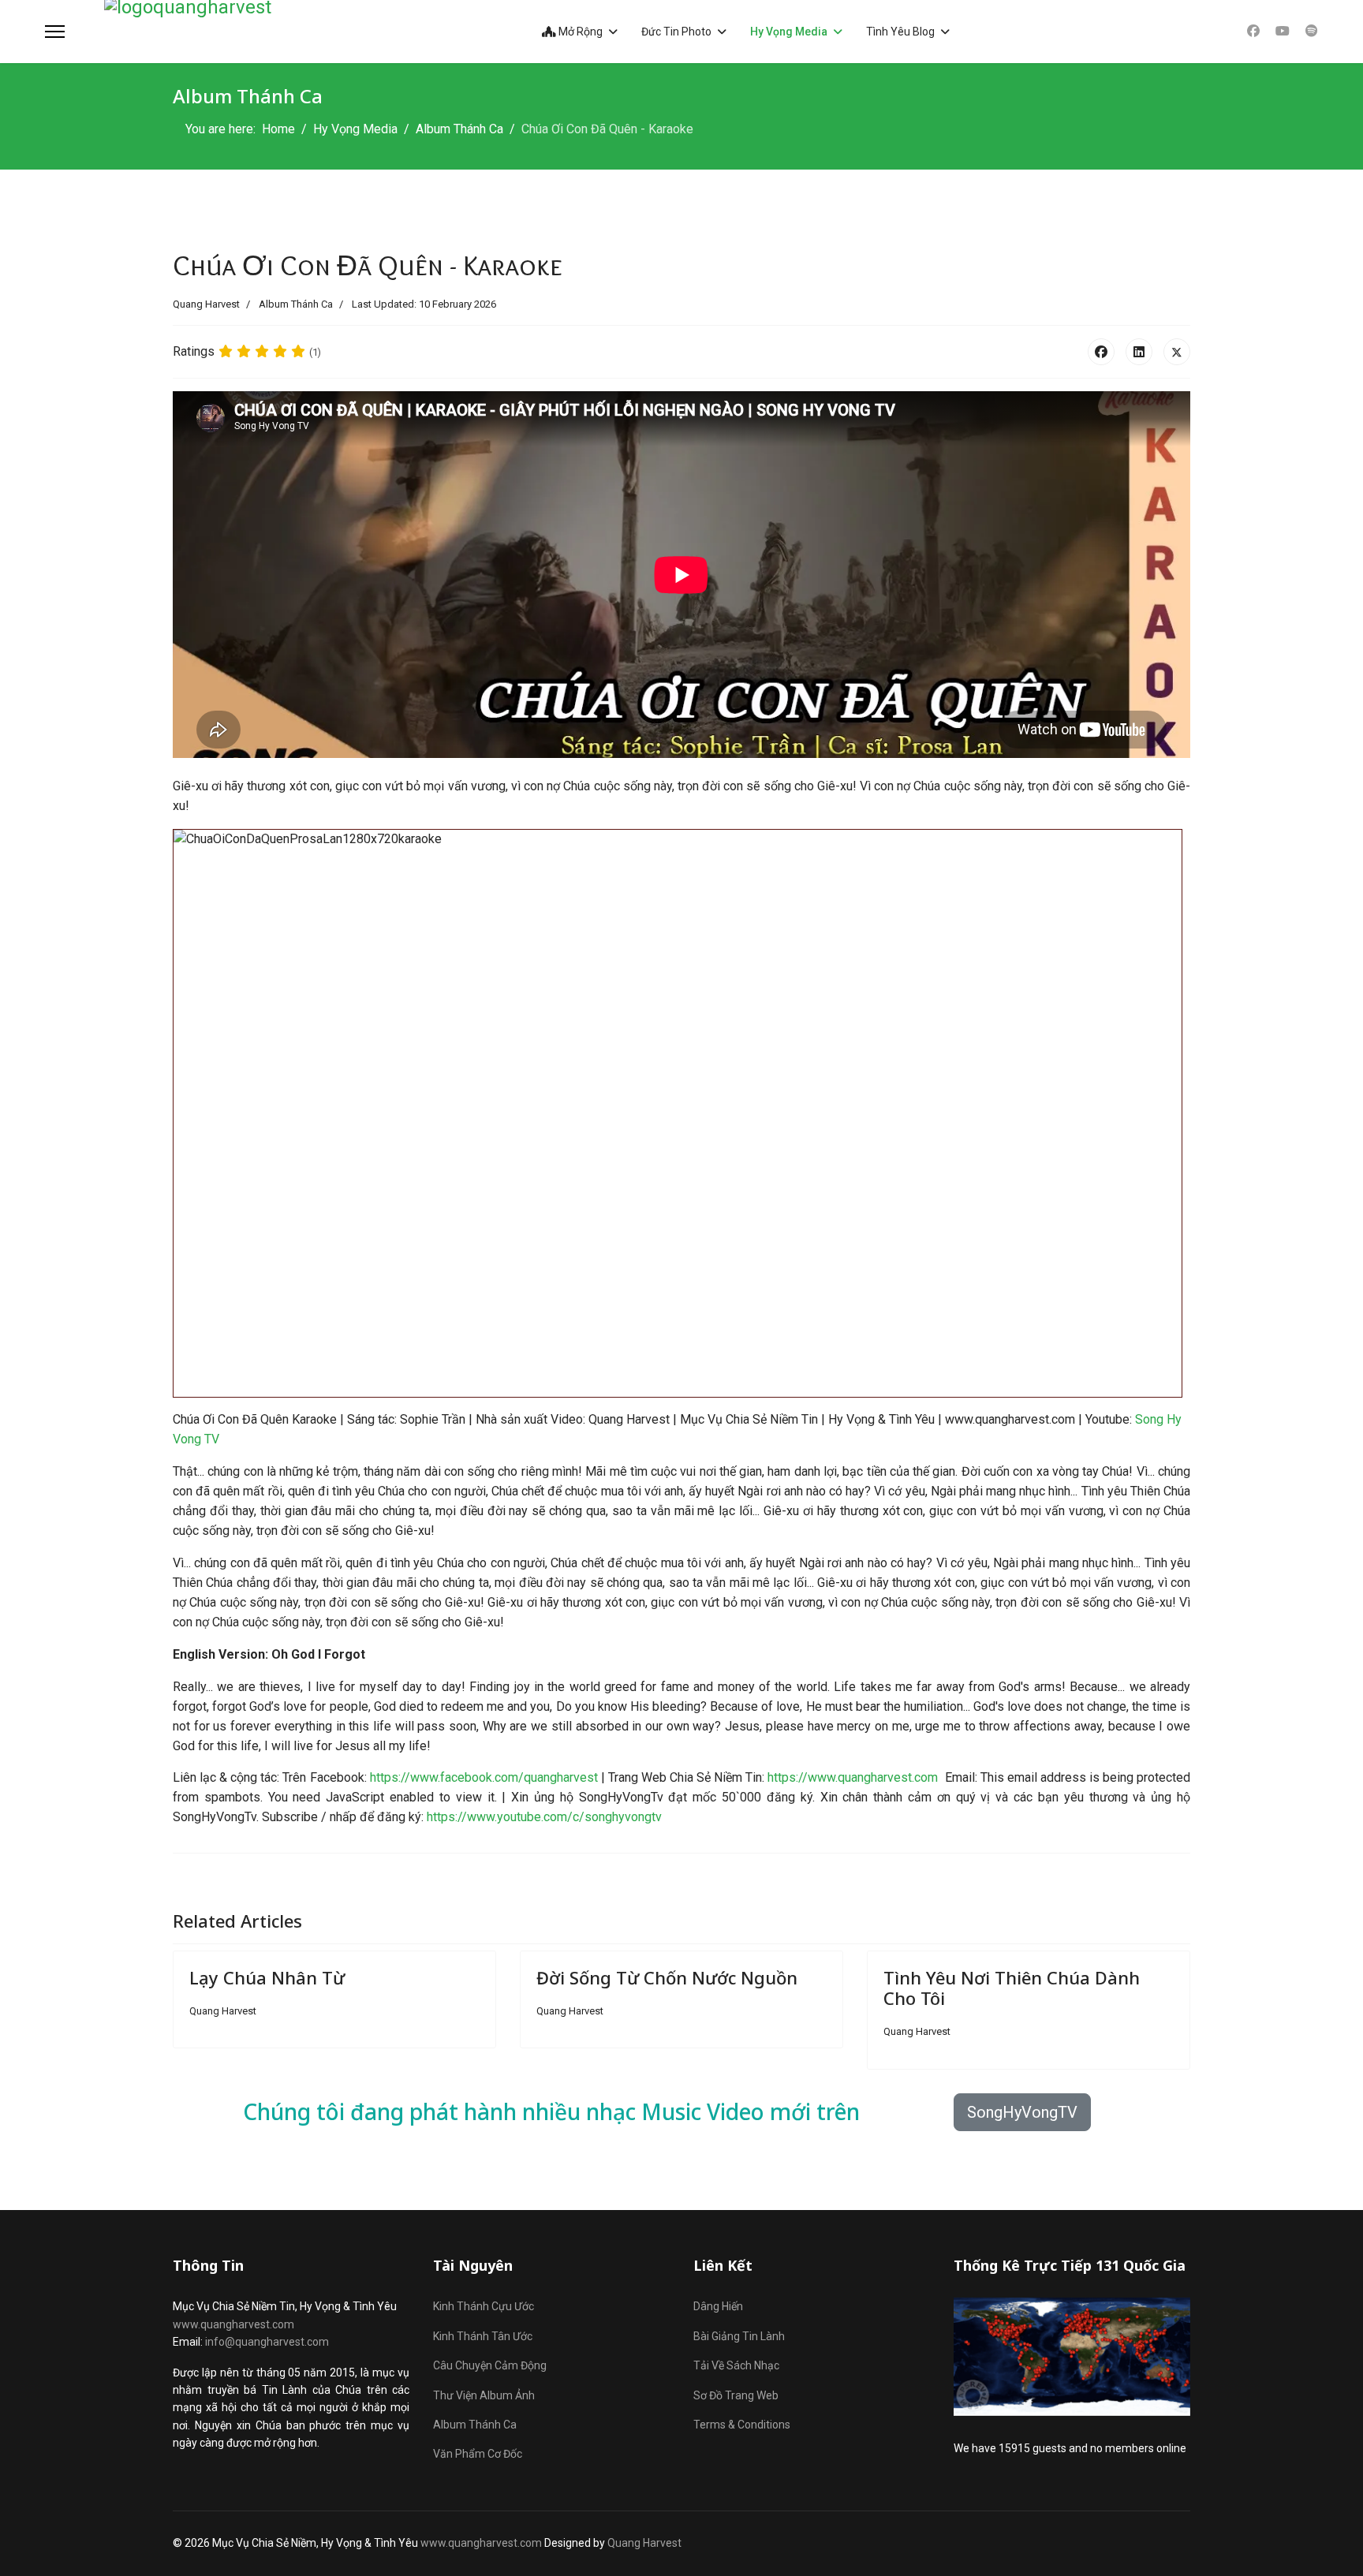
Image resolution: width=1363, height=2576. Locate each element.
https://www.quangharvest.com (853, 1777)
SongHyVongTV (1022, 2112)
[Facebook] (1253, 31)
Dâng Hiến (718, 2306)
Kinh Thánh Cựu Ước (484, 2306)
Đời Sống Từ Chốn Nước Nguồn (667, 1977)
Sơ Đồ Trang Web (736, 2395)
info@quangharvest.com (267, 2342)
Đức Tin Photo (676, 32)
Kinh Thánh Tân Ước (483, 2336)
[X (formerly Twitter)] (1177, 352)
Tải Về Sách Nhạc (736, 2365)
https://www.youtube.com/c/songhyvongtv (544, 1817)
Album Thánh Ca (296, 304)
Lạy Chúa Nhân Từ (267, 1977)
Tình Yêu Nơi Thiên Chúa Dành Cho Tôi (1012, 1988)
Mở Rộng (579, 32)
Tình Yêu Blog (900, 32)
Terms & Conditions (742, 2425)
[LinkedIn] (1139, 352)
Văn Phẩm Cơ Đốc (478, 2454)
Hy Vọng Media (789, 32)
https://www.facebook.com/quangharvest (484, 1777)
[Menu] (55, 32)
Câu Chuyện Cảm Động (490, 2365)
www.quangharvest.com (233, 2324)
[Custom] (1312, 31)
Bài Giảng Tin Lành (739, 2336)
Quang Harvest (644, 2543)
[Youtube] (1283, 31)
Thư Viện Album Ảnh (484, 2395)
